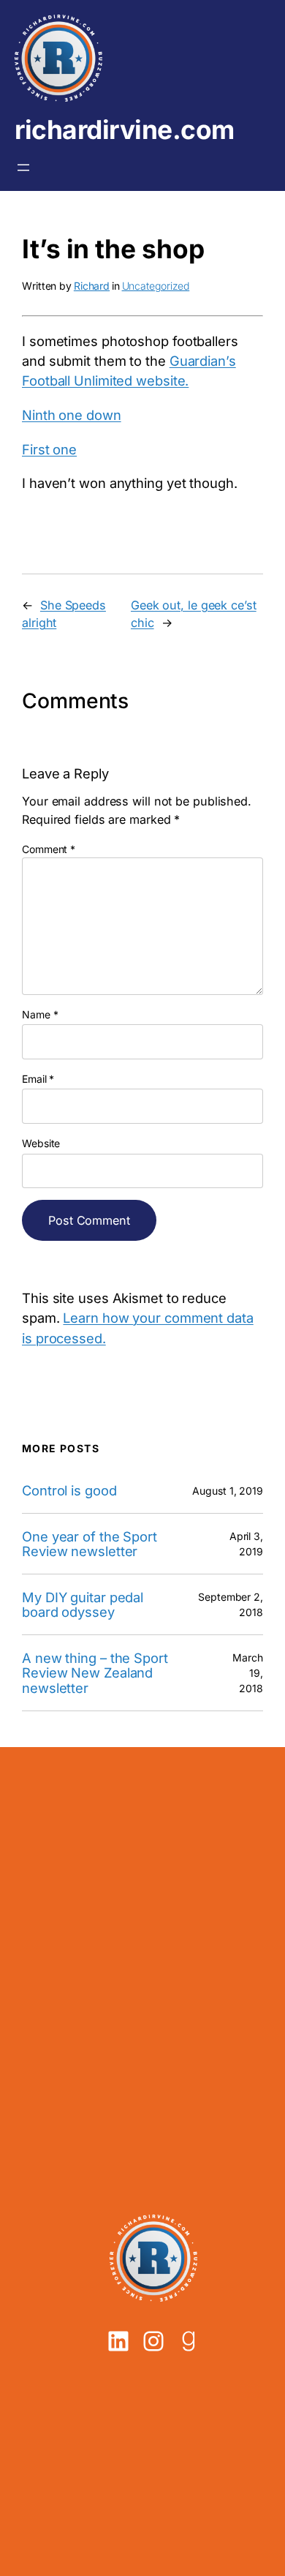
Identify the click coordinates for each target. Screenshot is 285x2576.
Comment (49, 849)
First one (49, 449)
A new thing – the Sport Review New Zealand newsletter (95, 1673)
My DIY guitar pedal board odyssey (83, 1605)
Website (41, 1143)
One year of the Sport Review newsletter (90, 1544)
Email (38, 1079)
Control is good (69, 1491)
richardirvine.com (125, 130)
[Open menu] (23, 168)
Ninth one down (72, 415)
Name (40, 1014)
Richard (92, 286)
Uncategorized (156, 286)
